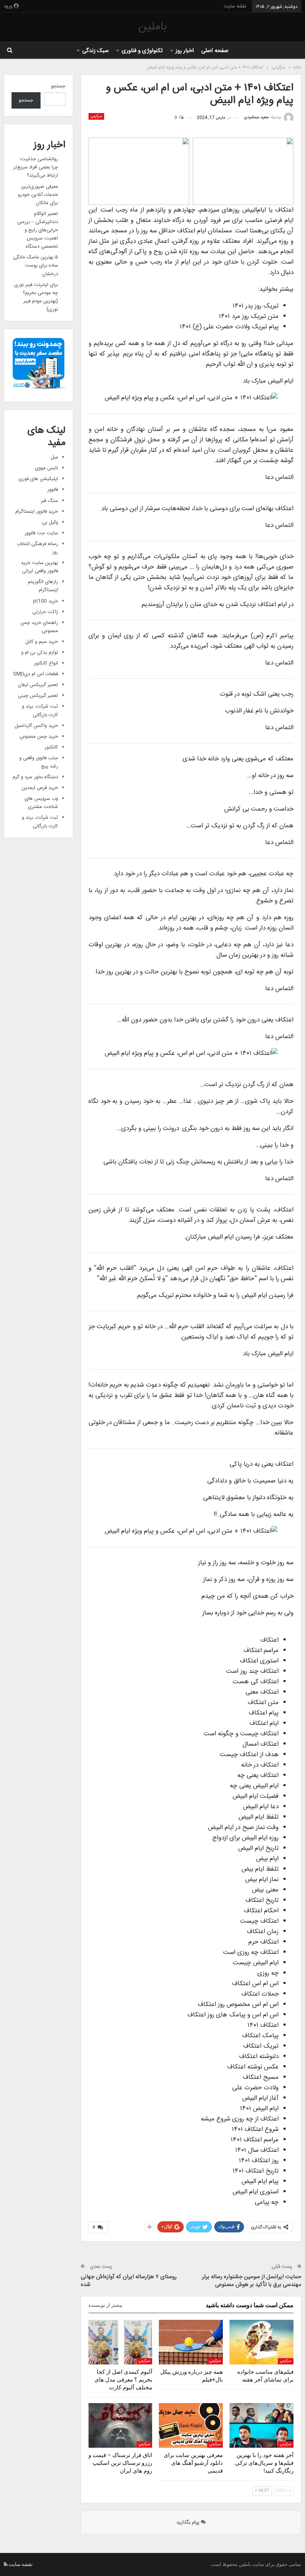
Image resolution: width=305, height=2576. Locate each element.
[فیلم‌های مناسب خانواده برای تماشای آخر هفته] (261, 2342)
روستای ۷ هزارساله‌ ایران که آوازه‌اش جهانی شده (129, 2281)
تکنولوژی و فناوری (142, 51)
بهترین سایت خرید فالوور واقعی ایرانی (39, 567)
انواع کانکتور (46, 663)
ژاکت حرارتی (45, 612)
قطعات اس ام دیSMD (36, 674)
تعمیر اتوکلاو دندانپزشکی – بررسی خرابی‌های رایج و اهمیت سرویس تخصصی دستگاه (38, 230)
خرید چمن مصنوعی (39, 737)
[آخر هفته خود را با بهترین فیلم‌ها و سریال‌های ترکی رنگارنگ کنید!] (261, 2425)
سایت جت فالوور (41, 533)
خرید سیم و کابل (42, 642)
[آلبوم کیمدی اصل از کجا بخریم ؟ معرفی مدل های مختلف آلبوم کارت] (121, 2342)
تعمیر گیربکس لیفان (38, 685)
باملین (152, 27)
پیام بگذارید (189, 2522)
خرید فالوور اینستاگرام (37, 512)
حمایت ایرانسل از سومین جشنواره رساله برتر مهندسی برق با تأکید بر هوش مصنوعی (252, 2281)
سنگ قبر (49, 501)
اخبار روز (185, 51)
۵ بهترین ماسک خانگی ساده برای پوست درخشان (36, 265)
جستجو (58, 86)
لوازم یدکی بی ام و (40, 653)
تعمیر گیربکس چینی (38, 696)
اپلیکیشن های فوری (38, 479)
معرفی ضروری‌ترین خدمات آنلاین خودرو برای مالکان (38, 195)
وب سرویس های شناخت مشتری (41, 803)
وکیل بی (50, 522)
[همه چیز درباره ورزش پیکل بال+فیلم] (191, 2342)
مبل (54, 457)
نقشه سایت (235, 6)
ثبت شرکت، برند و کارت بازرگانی (40, 711)
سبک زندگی (95, 51)
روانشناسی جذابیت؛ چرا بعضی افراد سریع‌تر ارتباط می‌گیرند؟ (36, 167)
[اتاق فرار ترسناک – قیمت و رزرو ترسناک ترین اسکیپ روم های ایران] (121, 2425)
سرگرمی (96, 116)
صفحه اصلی (215, 51)
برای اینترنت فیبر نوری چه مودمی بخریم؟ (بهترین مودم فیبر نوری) (36, 297)
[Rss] (6, 2564)
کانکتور (51, 747)
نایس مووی (46, 468)
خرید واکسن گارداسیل (36, 726)
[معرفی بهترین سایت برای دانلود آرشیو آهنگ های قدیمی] (191, 2425)
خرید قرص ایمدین (40, 788)
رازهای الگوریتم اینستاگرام (43, 586)
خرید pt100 (46, 601)
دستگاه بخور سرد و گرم (35, 777)
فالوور (53, 490)
